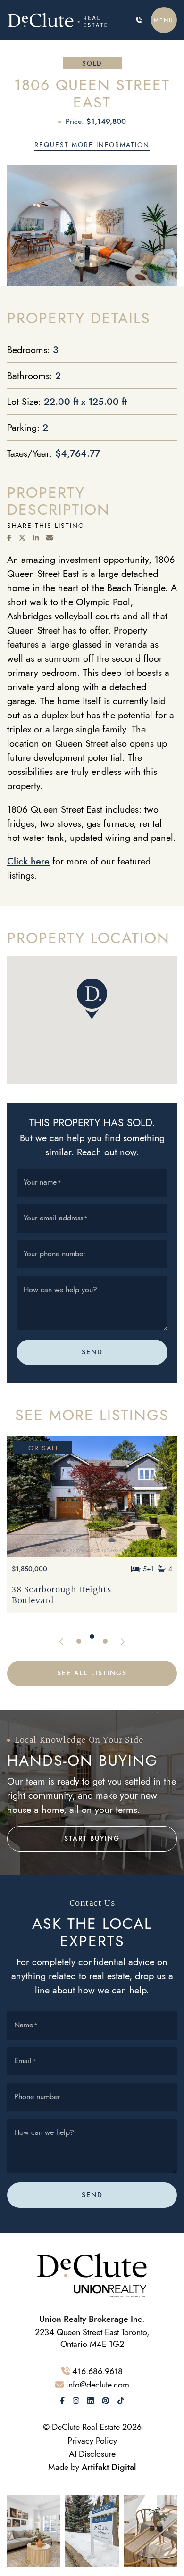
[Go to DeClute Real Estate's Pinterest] (106, 2401)
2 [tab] (92, 1637)
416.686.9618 (97, 2371)
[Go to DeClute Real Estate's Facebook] (62, 2401)
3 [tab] (105, 1641)
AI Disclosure (92, 2454)
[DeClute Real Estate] (61, 20)
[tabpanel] (92, 1525)
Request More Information (92, 145)
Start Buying (92, 1839)
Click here (28, 861)
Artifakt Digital (109, 2467)
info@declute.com (98, 2384)
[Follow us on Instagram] (34, 2530)
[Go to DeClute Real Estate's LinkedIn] (91, 2401)
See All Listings (92, 1673)
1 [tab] (79, 1641)
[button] (164, 20)
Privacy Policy (92, 2440)
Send (92, 1352)
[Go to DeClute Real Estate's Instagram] (76, 2401)
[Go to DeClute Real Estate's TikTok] (121, 2401)
